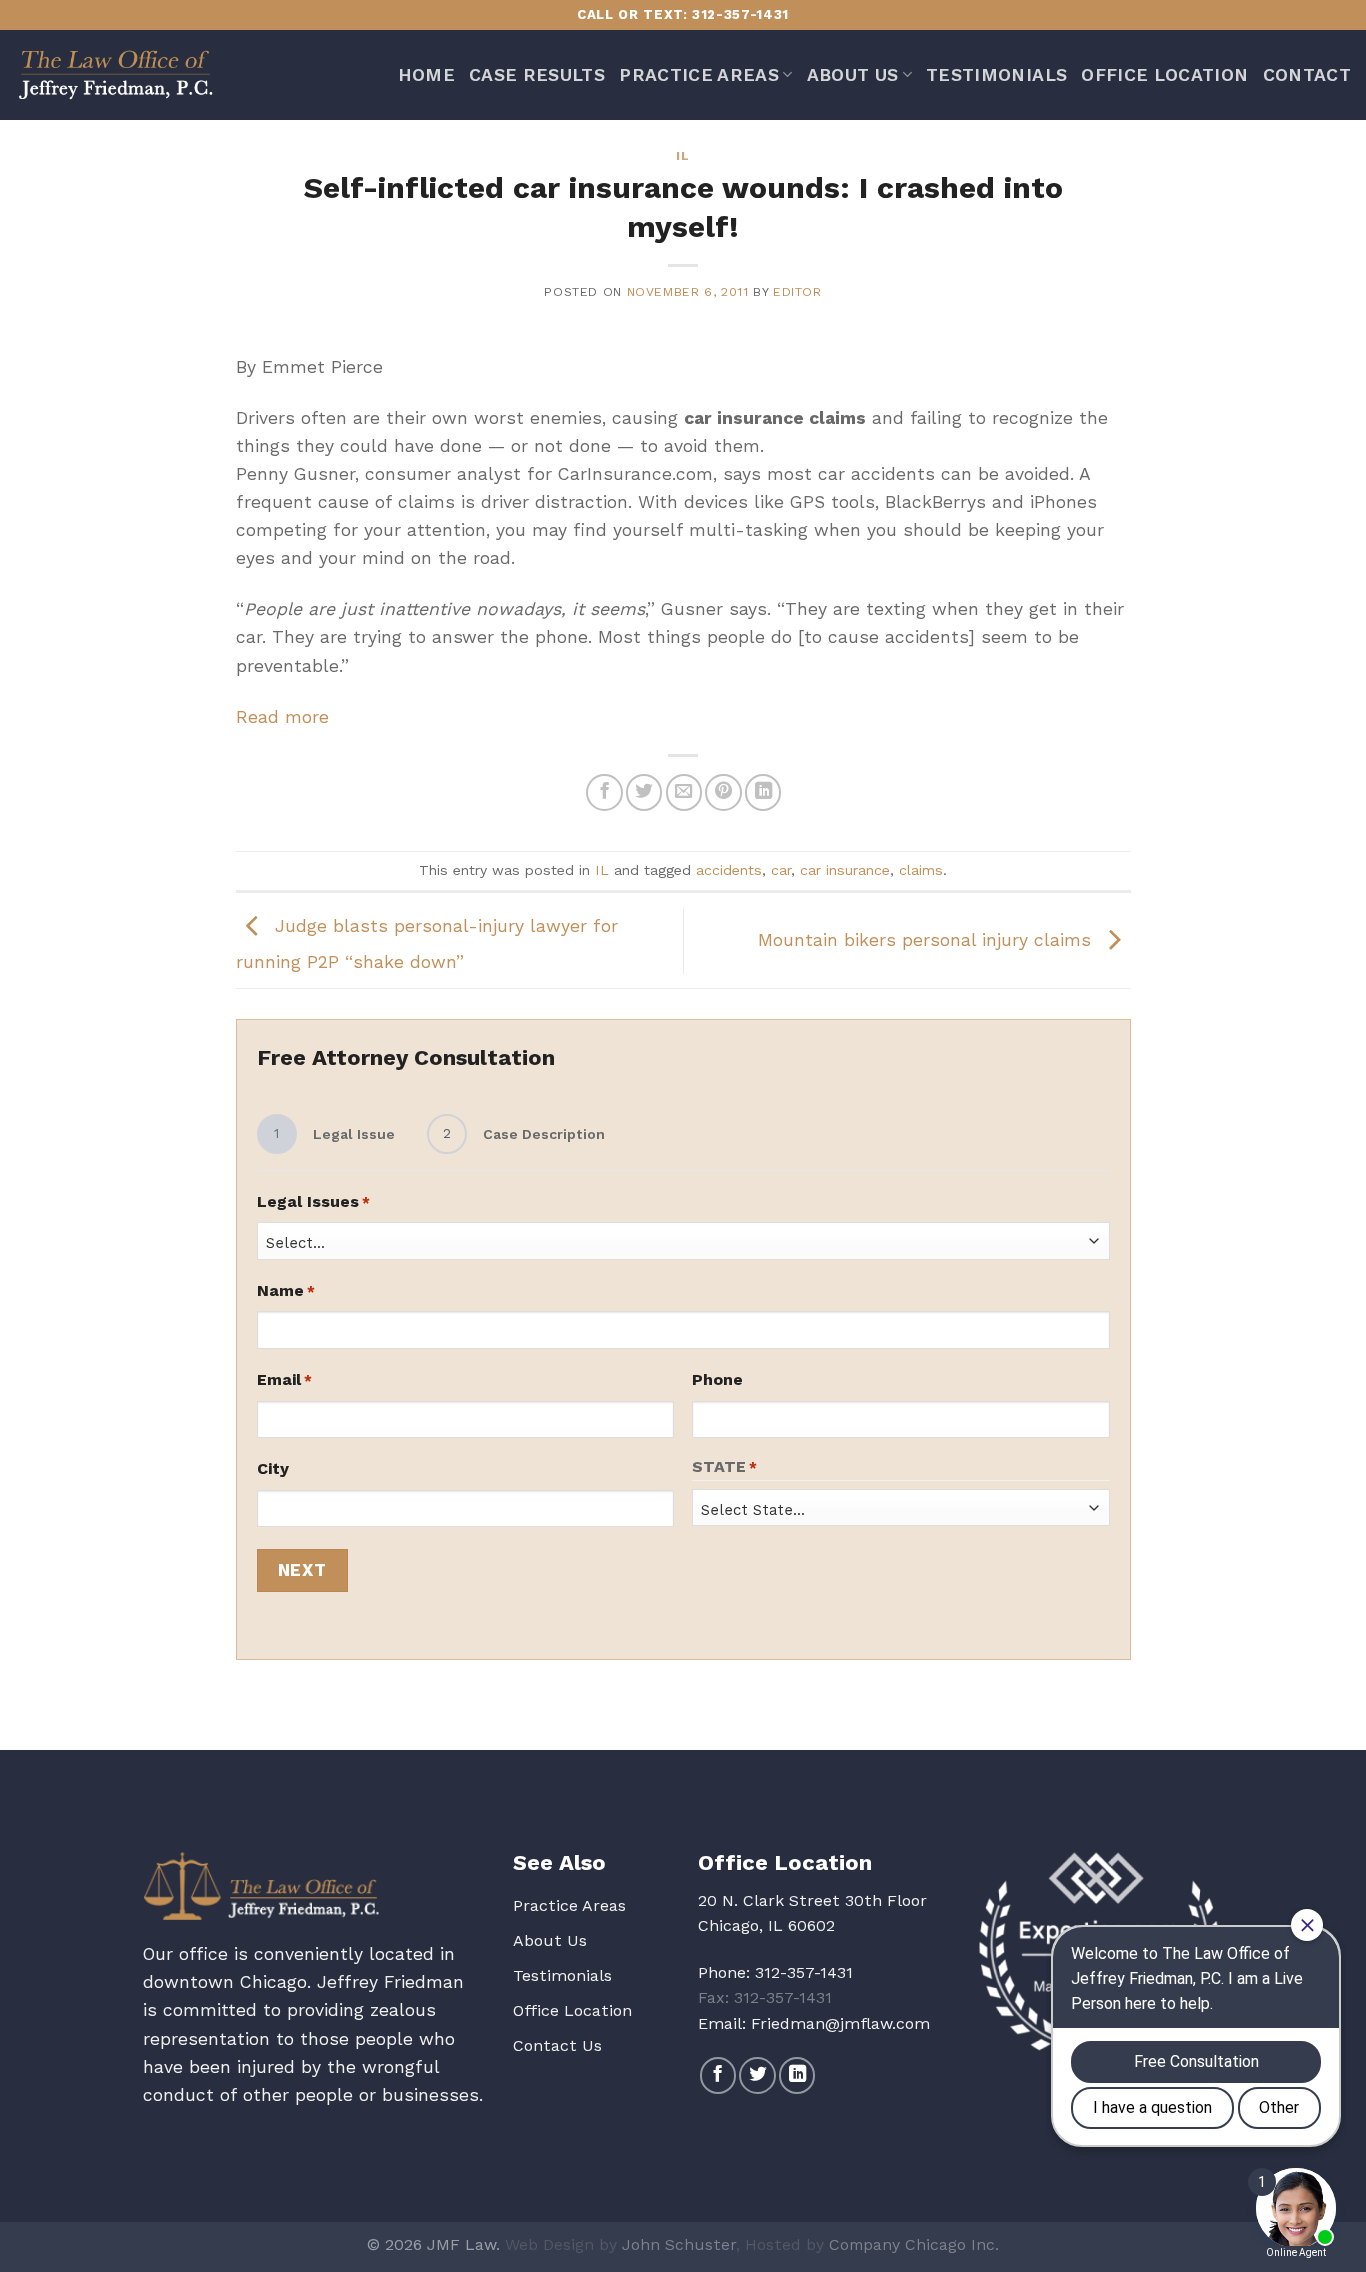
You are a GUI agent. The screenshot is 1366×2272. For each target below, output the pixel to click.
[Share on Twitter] (644, 792)
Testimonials (996, 75)
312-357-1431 (804, 1972)
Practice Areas (699, 75)
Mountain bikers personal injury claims (927, 939)
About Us (853, 75)
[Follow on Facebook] (718, 2075)
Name (286, 1290)
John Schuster (679, 2244)
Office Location (1164, 75)
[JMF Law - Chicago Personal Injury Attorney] (115, 75)
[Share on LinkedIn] (763, 792)
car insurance (845, 870)
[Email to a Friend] (684, 792)
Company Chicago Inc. (914, 2244)
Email (284, 1379)
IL (682, 156)
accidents (729, 870)
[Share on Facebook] (604, 792)
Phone (717, 1379)
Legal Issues (313, 1201)
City (273, 1468)
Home (426, 75)
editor (797, 292)
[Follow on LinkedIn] (797, 2075)
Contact (1307, 75)
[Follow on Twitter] (757, 2075)
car (781, 870)
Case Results (537, 75)
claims (921, 870)
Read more (282, 717)
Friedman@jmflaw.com (840, 2023)
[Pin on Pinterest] (723, 792)
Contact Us (557, 2045)
